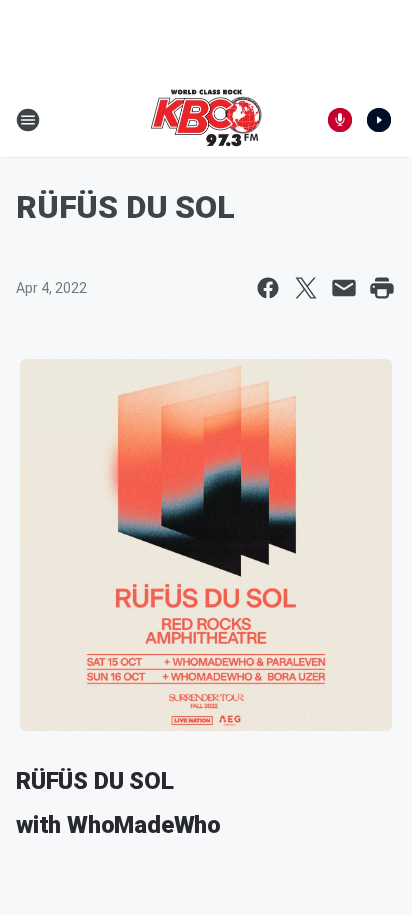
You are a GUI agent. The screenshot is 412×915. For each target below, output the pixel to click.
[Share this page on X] (306, 288)
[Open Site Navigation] (28, 120)
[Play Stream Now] (379, 120)
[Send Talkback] (340, 120)
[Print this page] (382, 288)
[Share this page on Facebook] (268, 288)
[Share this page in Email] (344, 288)
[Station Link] (206, 120)
